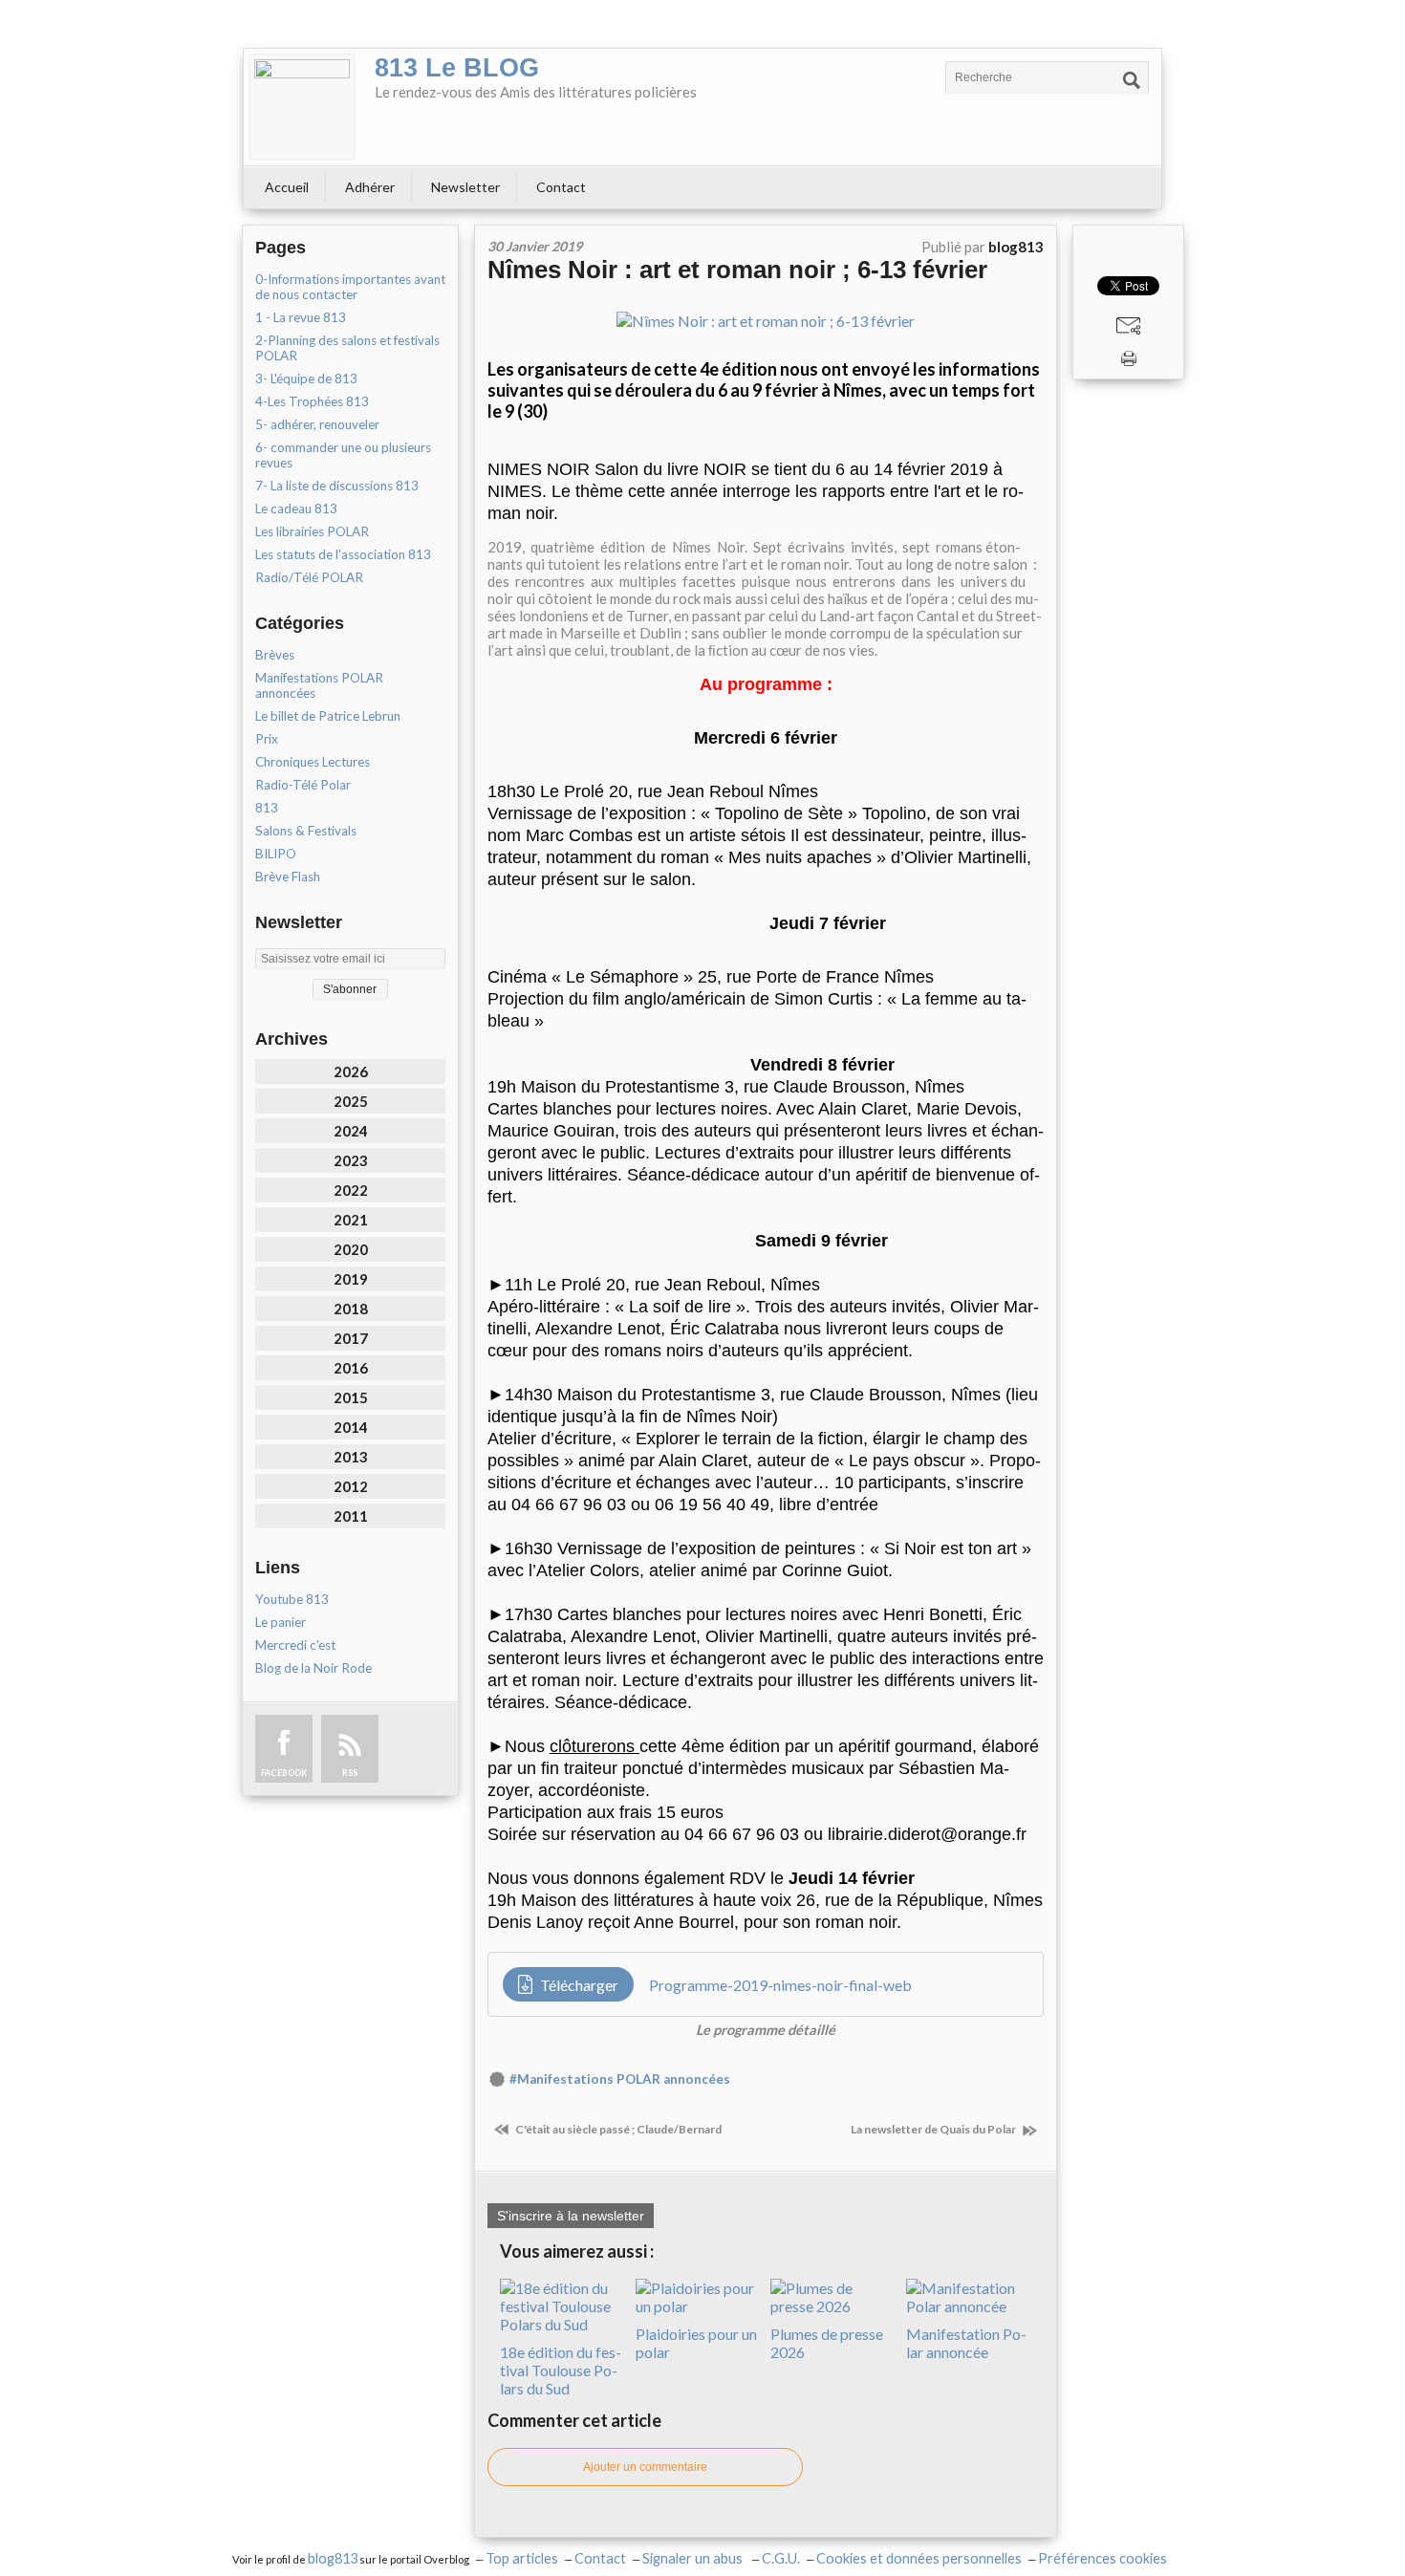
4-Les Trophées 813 (312, 401)
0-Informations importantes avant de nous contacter (350, 287)
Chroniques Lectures (313, 762)
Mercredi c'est (295, 1645)
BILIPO (276, 854)
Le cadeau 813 (296, 509)
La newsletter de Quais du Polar (934, 2129)
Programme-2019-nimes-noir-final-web (780, 1985)
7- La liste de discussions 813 (337, 486)
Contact (561, 187)
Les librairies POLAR (312, 531)
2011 (351, 1516)
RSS (350, 1773)
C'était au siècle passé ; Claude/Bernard (617, 2129)
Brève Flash (288, 877)
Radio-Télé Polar (303, 785)
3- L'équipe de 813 (306, 379)
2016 (351, 1368)
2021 (351, 1220)
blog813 (333, 2558)
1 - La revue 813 (301, 317)
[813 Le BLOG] (302, 107)
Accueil (287, 187)
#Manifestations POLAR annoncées (620, 2079)
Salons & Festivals (306, 831)
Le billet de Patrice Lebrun (328, 716)
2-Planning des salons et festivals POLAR (347, 348)
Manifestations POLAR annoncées (319, 685)
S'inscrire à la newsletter (571, 2216)
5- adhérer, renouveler (317, 424)
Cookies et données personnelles (919, 2558)
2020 (351, 1249)
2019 (351, 1279)
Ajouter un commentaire (645, 2467)
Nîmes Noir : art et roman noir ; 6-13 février (737, 270)
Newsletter (465, 187)
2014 (351, 1427)
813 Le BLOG (457, 68)
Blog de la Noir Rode (313, 1668)
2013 (351, 1457)
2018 (351, 1309)
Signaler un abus (694, 2558)
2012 (351, 1486)
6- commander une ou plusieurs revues (343, 455)
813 (267, 808)
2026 (351, 1072)
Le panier (281, 1622)
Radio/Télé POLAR (309, 577)
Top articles (522, 2558)
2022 (351, 1190)
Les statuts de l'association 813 (343, 554)
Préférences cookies (1102, 2558)
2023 (351, 1160)
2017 (351, 1338)
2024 (351, 1131)
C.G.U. (781, 2558)
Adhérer (370, 187)
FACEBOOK (284, 1773)
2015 (351, 1397)
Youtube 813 (292, 1599)
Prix (267, 739)
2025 (351, 1101)
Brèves (275, 655)
